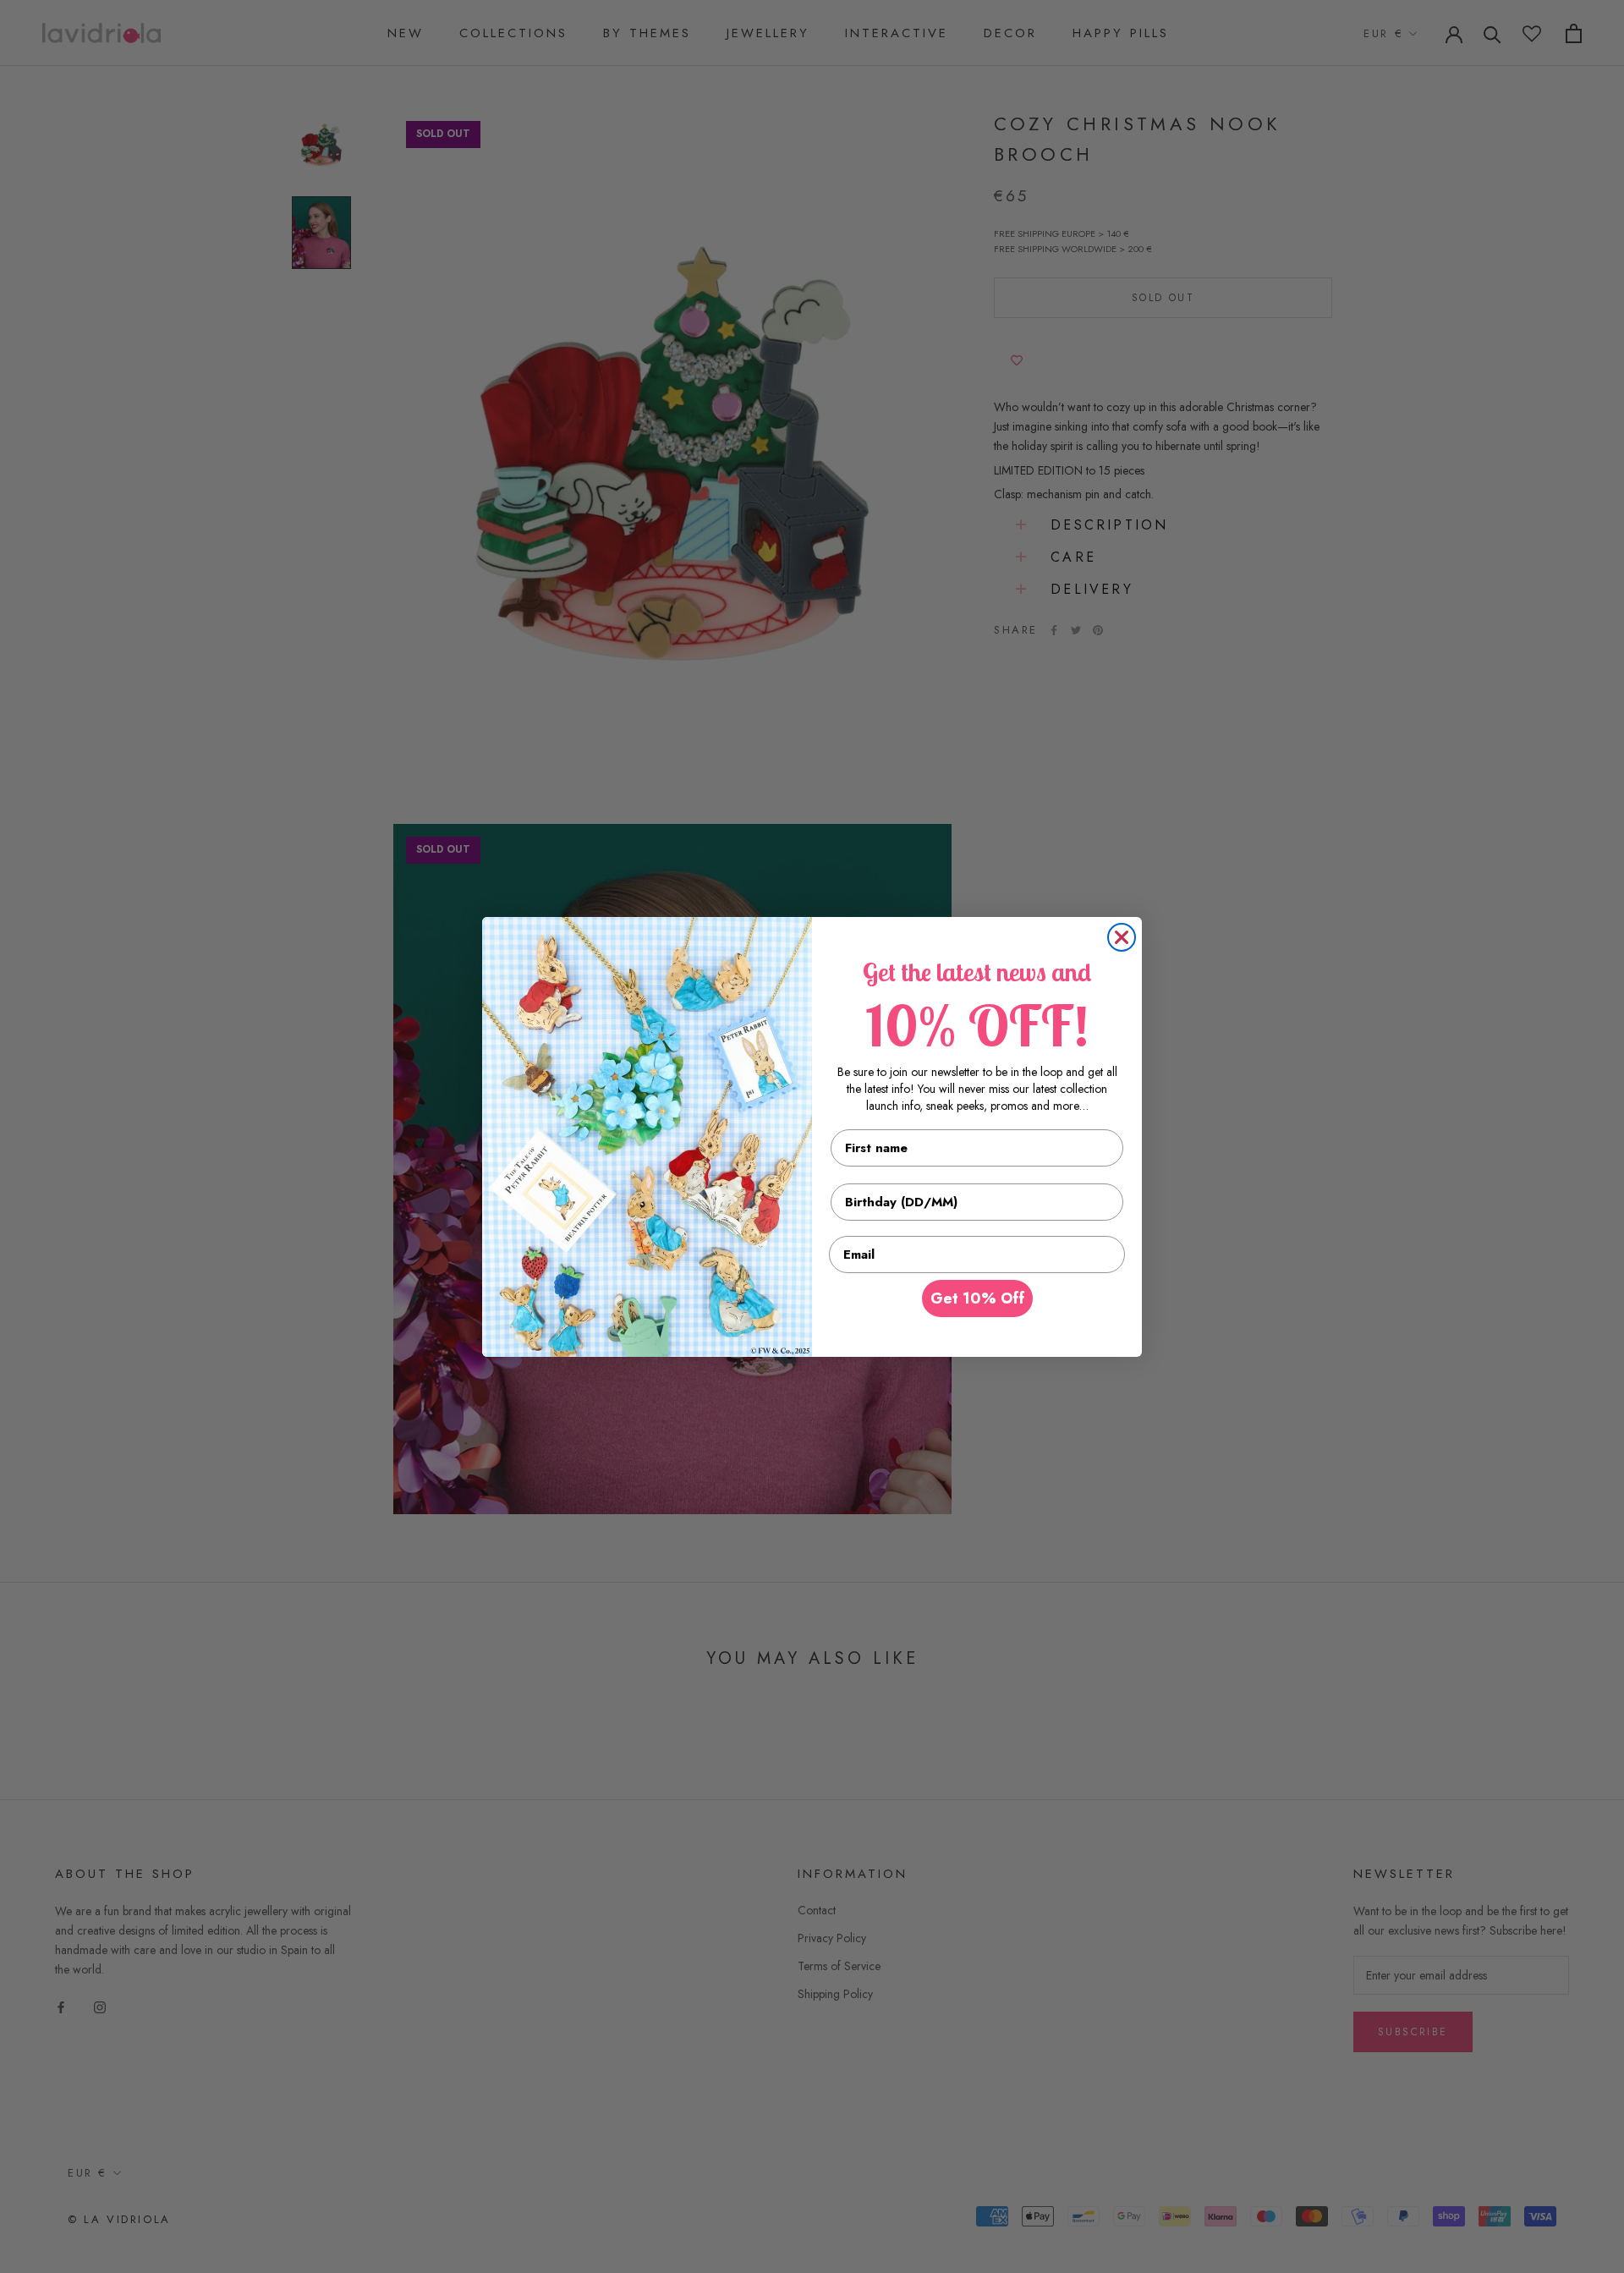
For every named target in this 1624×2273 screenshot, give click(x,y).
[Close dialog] (1122, 937)
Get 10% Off (977, 1298)
